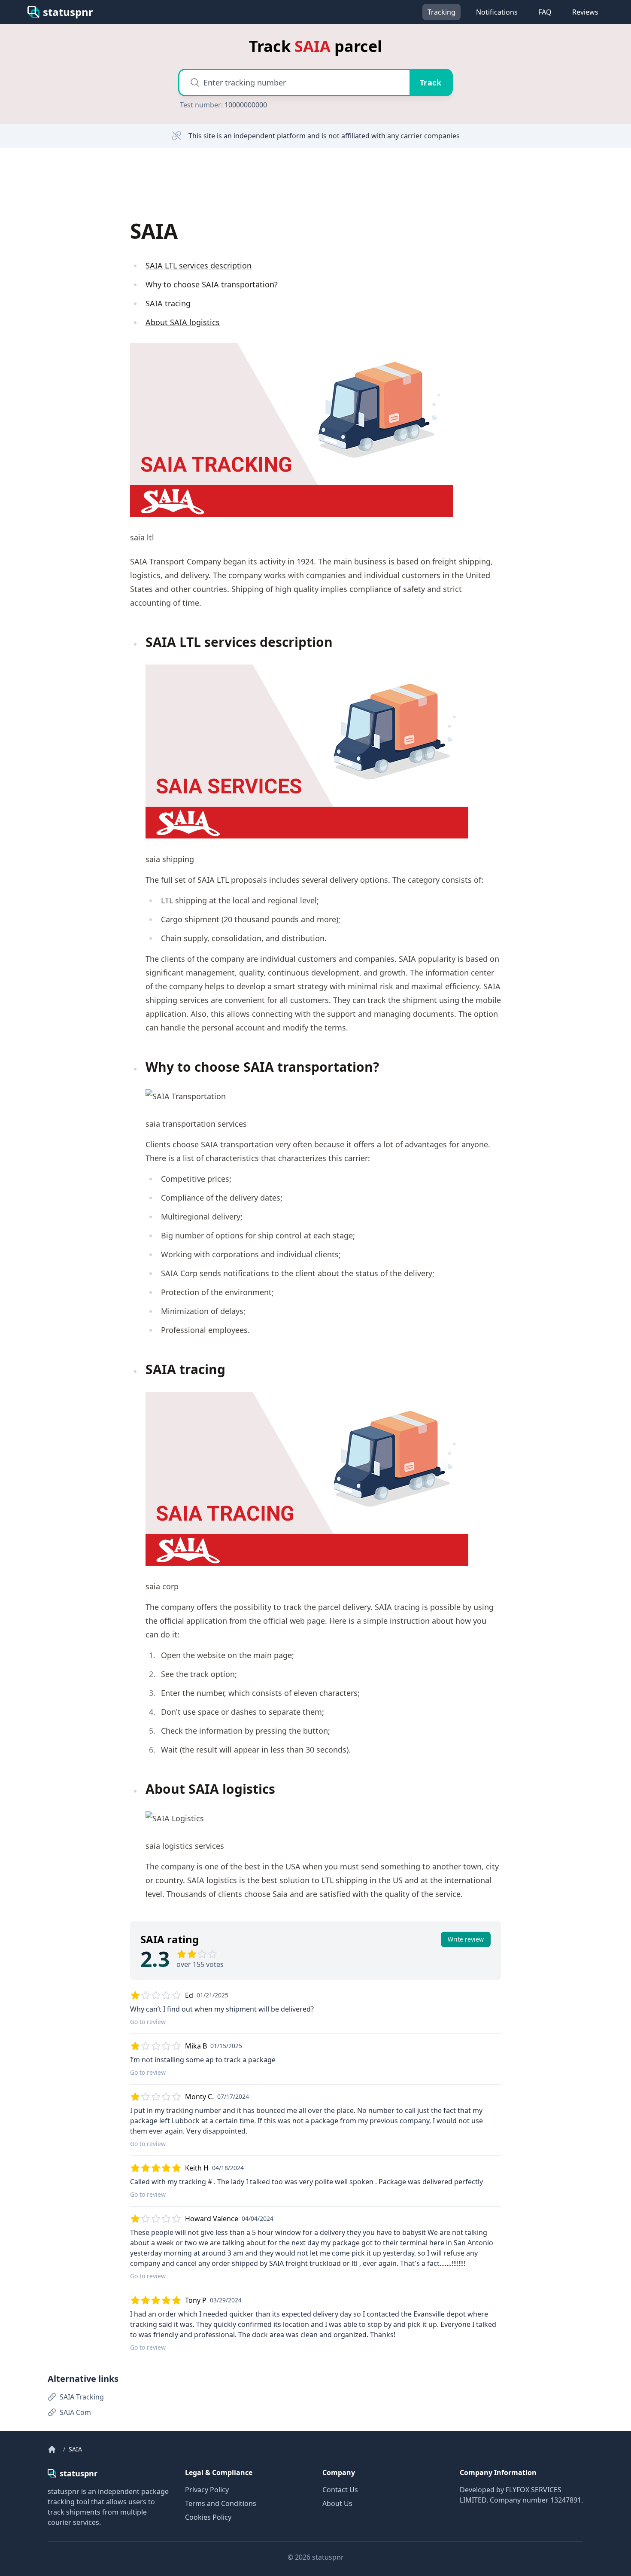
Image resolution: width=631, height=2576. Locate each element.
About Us (337, 2503)
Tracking (441, 12)
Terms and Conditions (221, 2503)
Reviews (585, 12)
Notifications (497, 12)
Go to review (148, 2022)
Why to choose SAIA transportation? (212, 284)
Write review (466, 1939)
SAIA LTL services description (199, 265)
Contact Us (340, 2490)
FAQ (545, 12)
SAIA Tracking (82, 2397)
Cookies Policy (208, 2517)
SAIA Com (75, 2412)
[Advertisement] (109, 183)
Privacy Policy (207, 2490)
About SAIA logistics (183, 322)
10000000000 (246, 105)
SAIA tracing (168, 303)
